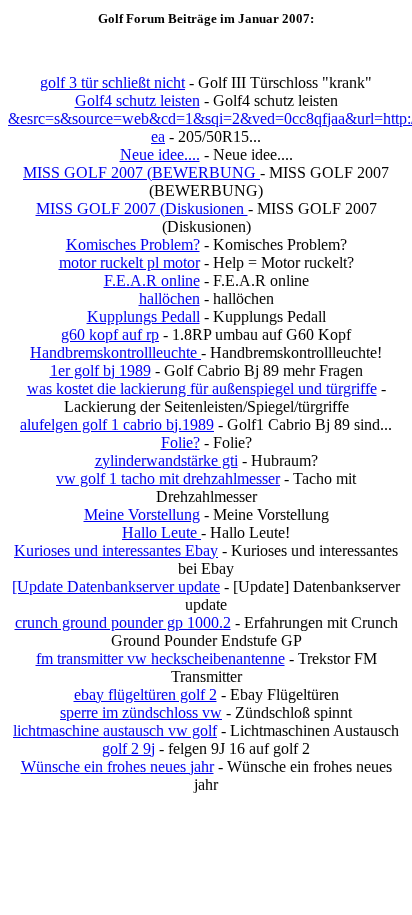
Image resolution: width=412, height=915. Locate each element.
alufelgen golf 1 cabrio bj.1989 (117, 424)
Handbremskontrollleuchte (115, 352)
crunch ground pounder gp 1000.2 (123, 622)
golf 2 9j (128, 748)
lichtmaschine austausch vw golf (115, 730)
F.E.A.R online (152, 280)
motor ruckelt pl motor (129, 262)
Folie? (180, 442)
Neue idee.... (160, 154)
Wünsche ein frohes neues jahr (117, 766)
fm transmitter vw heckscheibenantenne (160, 658)
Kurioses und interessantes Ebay (116, 550)
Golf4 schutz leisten (137, 100)
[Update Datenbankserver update (116, 586)
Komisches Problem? (133, 244)
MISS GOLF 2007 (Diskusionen (142, 208)
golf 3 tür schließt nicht (112, 82)
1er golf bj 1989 (100, 370)
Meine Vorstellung (142, 514)
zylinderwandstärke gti (166, 460)
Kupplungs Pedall (143, 316)
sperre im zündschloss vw (141, 712)
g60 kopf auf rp (110, 334)
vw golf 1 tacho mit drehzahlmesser (168, 478)
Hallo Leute (161, 532)
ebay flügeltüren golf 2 (145, 694)
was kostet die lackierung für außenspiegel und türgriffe (202, 388)
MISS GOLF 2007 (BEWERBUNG (141, 172)
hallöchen (169, 298)
